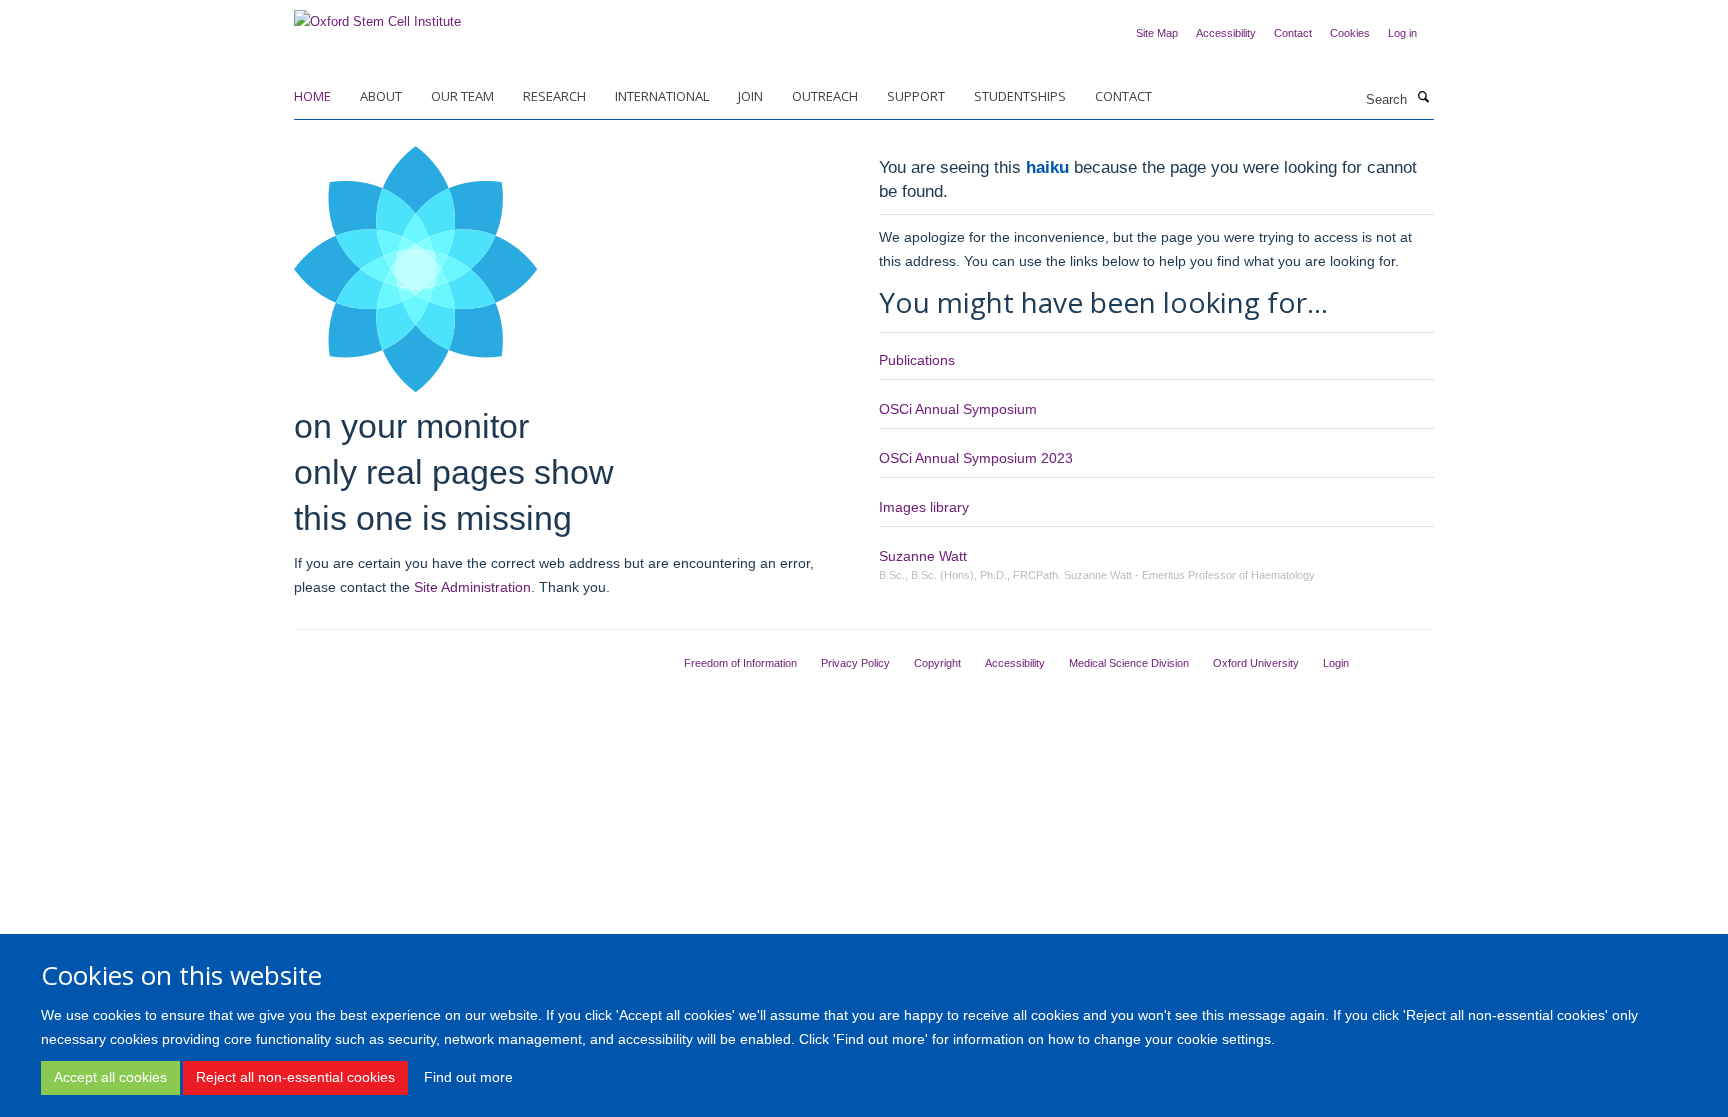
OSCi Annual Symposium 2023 (976, 458)
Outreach (825, 96)
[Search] (1423, 98)
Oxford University (1256, 663)
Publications (917, 360)
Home (312, 96)
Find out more (468, 1077)
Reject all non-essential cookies (295, 1077)
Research (554, 96)
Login (1336, 663)
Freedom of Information (740, 663)
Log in (1402, 33)
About (381, 96)
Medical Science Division (1129, 663)
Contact (1293, 33)
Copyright (937, 663)
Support (916, 96)
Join (750, 96)
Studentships (1020, 96)
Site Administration (472, 587)
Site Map (1157, 33)
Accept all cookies (110, 1077)
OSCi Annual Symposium (958, 409)
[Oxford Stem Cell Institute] (377, 15)
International (662, 96)
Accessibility (1226, 33)
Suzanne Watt (923, 556)
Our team (462, 96)
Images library (924, 507)
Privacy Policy (855, 663)
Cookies (1350, 33)
